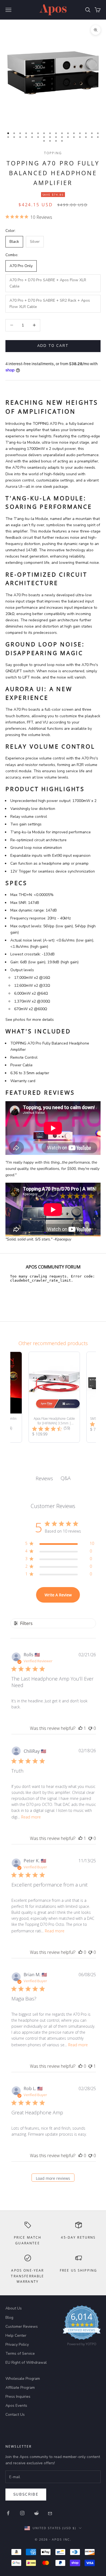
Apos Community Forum (53, 1267)
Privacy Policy (17, 2345)
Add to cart (53, 346)
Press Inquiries (18, 2397)
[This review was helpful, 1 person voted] (80, 1728)
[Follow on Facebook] (8, 2513)
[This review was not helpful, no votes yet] (90, 1728)
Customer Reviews (22, 2327)
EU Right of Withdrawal (26, 2362)
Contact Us (15, 2415)
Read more (31, 1817)
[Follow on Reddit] (36, 2513)
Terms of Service (20, 2353)
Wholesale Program (23, 2379)
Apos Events (16, 2406)
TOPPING (53, 153)
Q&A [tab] (66, 1478)
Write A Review (58, 1595)
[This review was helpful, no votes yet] (80, 1952)
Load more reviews (53, 2178)
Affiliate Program (20, 2388)
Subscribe (26, 2495)
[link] (82, 2327)
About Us (14, 2308)
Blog (9, 2318)
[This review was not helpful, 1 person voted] (90, 2066)
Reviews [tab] (44, 1478)
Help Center (16, 2336)
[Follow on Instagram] (22, 2513)
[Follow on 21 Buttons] (51, 2513)
